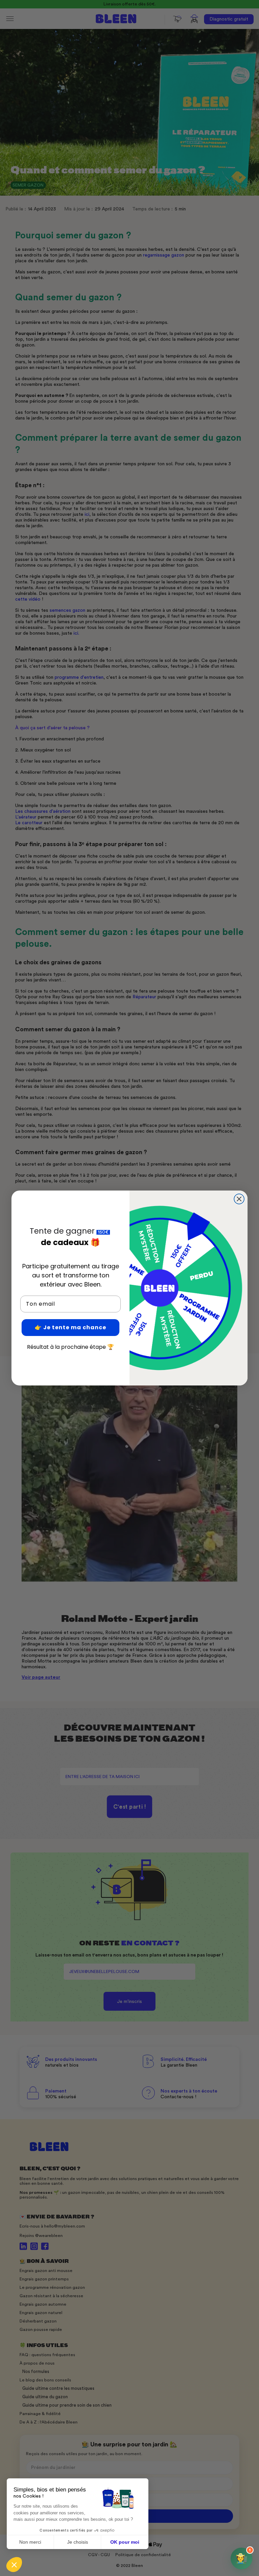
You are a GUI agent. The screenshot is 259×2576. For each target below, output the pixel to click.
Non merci (30, 2542)
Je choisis (78, 2542)
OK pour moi (125, 2542)
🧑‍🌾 (243, 2556)
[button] (14, 2565)
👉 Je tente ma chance (70, 1327)
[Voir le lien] (189, 49)
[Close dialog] (239, 1199)
